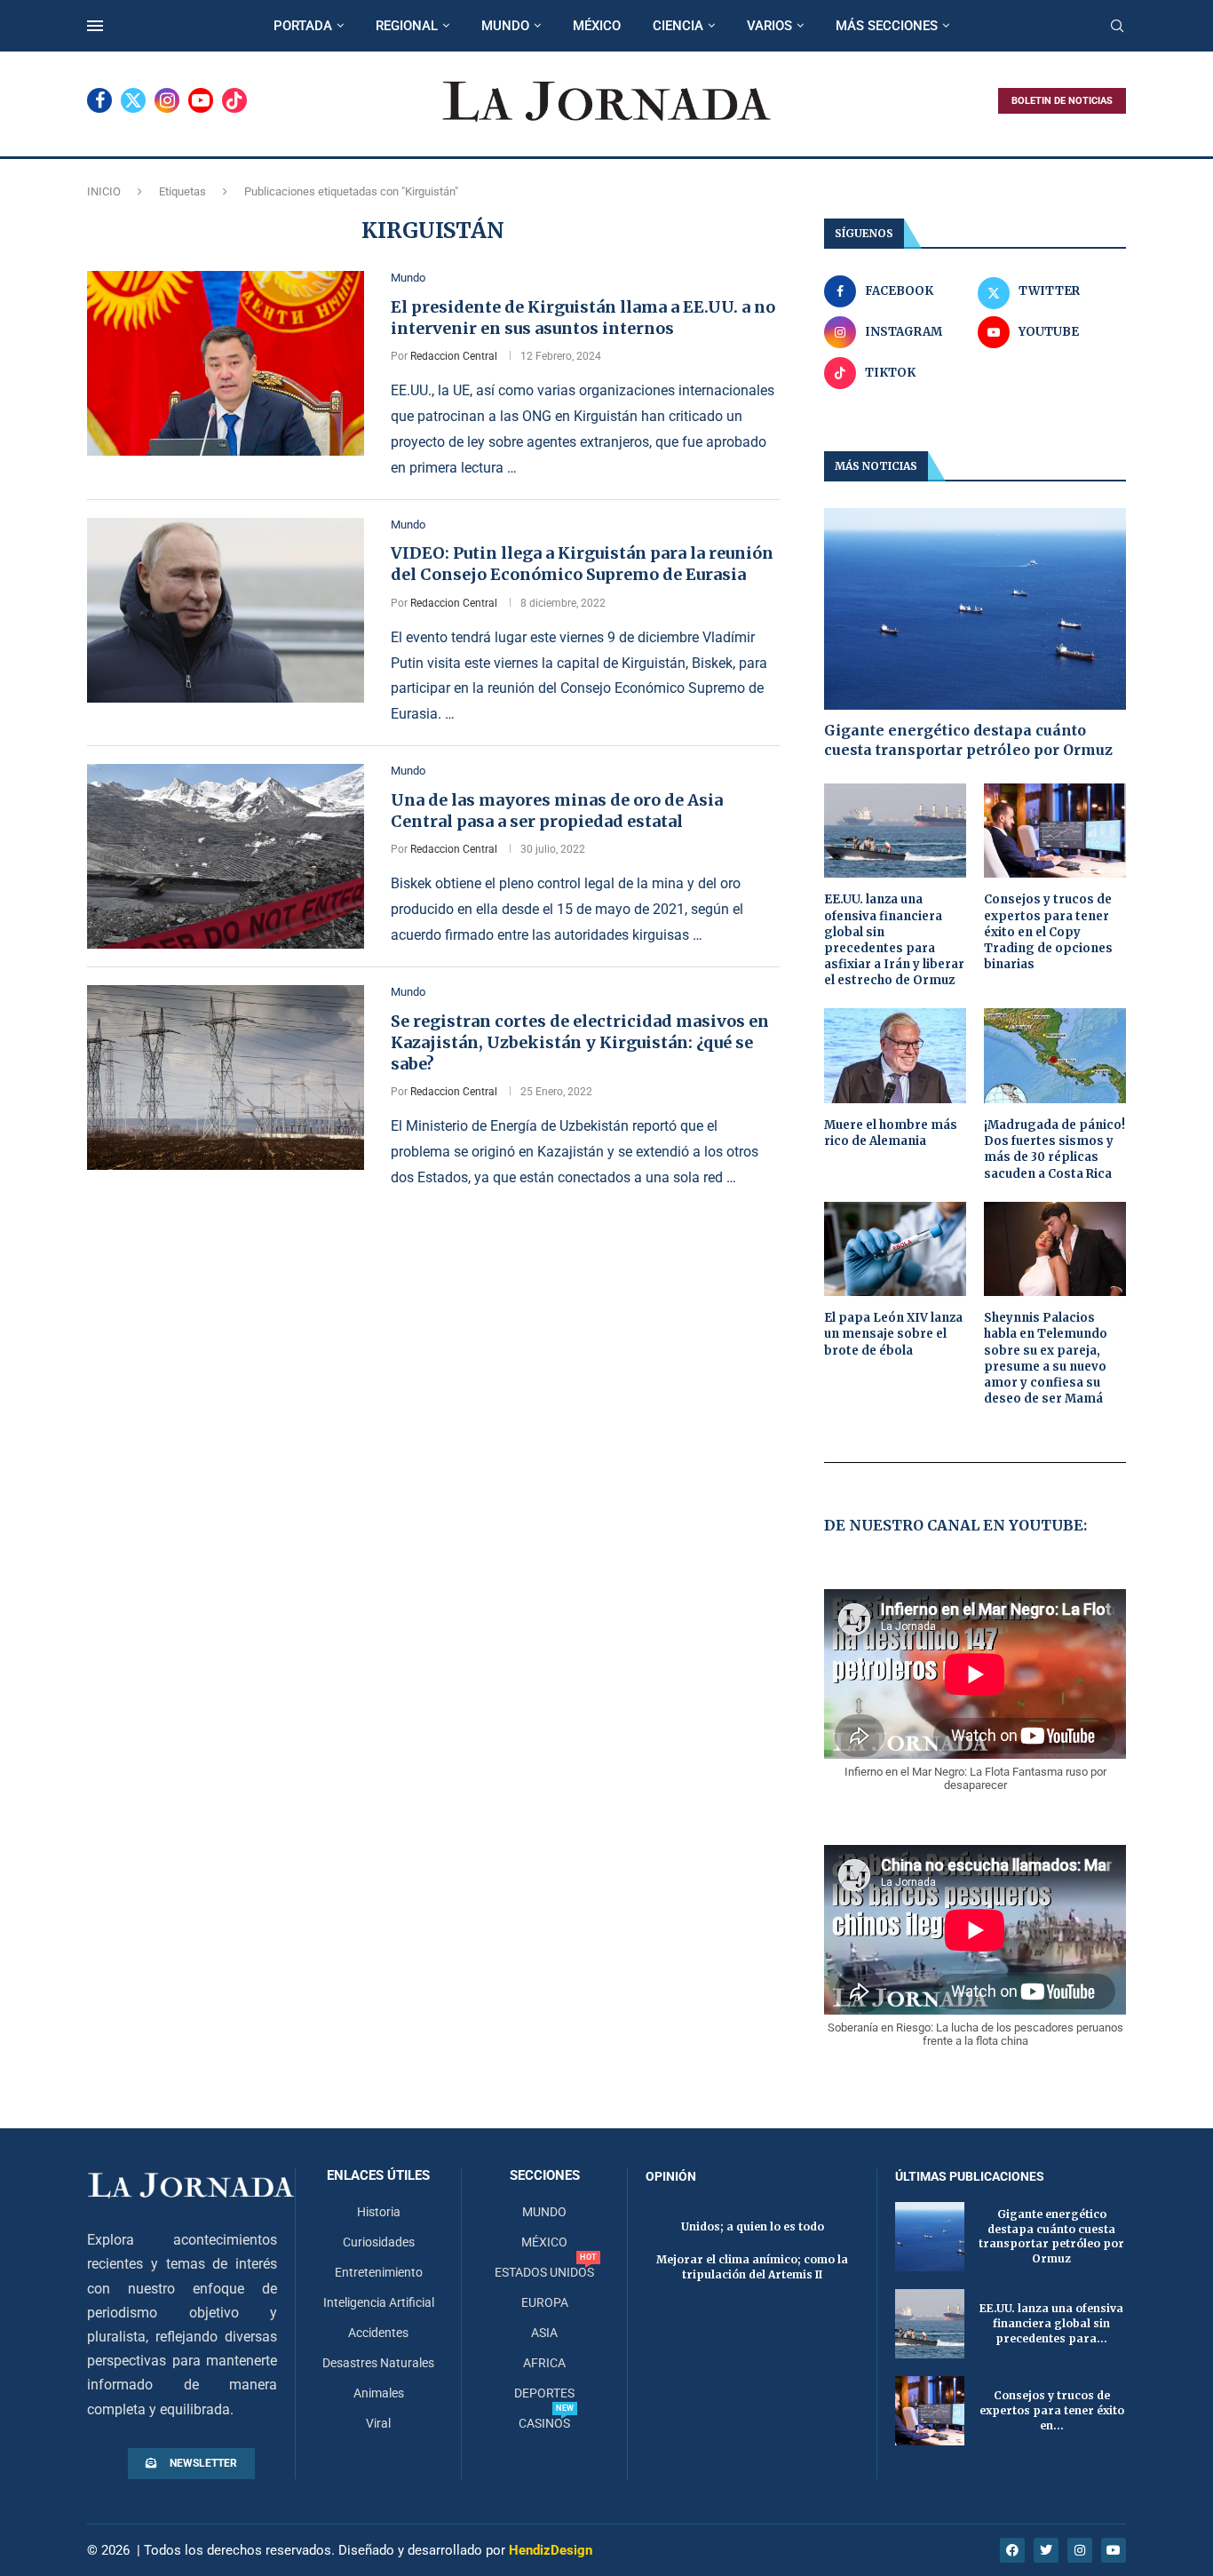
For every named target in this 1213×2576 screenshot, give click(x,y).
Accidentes (378, 2333)
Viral (378, 2423)
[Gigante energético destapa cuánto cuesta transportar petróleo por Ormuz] (975, 609)
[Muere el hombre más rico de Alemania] (895, 1056)
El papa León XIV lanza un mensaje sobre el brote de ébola (893, 1334)
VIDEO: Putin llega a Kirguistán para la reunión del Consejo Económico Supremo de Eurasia (582, 564)
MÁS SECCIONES (887, 26)
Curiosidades (379, 2242)
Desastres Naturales (378, 2363)
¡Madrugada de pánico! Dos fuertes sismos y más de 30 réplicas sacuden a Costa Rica (1054, 1149)
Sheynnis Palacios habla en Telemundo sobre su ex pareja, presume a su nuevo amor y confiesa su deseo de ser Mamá (1046, 1358)
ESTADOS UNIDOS (544, 2272)
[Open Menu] (95, 26)
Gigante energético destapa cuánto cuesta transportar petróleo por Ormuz (968, 740)
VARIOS (769, 26)
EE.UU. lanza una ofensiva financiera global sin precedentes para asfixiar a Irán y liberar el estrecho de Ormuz (894, 940)
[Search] (1117, 27)
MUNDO (505, 26)
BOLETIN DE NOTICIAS (1062, 101)
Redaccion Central (454, 356)
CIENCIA (678, 26)
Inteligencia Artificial (379, 2302)
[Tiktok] (234, 100)
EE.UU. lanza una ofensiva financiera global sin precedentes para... (1051, 2323)
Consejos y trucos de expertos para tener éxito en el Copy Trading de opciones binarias (1048, 932)
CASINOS (544, 2423)
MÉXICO (597, 26)
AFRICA (544, 2363)
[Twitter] (133, 100)
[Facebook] (99, 100)
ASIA (544, 2333)
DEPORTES (544, 2393)
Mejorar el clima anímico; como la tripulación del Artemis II (752, 2267)
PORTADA (303, 26)
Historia (379, 2212)
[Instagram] (167, 100)
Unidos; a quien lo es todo (753, 2226)
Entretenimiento (379, 2272)
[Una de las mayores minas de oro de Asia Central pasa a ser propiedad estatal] (226, 856)
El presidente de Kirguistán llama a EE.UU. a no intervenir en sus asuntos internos (583, 318)
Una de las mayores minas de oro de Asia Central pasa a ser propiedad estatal (557, 811)
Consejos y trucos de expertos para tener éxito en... (1052, 2410)
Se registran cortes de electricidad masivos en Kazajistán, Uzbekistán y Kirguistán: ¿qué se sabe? (580, 1043)
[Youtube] (201, 100)
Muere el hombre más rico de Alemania (891, 1133)
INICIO (104, 191)
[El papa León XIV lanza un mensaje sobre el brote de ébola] (895, 1249)
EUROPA (545, 2302)
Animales (379, 2393)
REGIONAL (407, 26)
